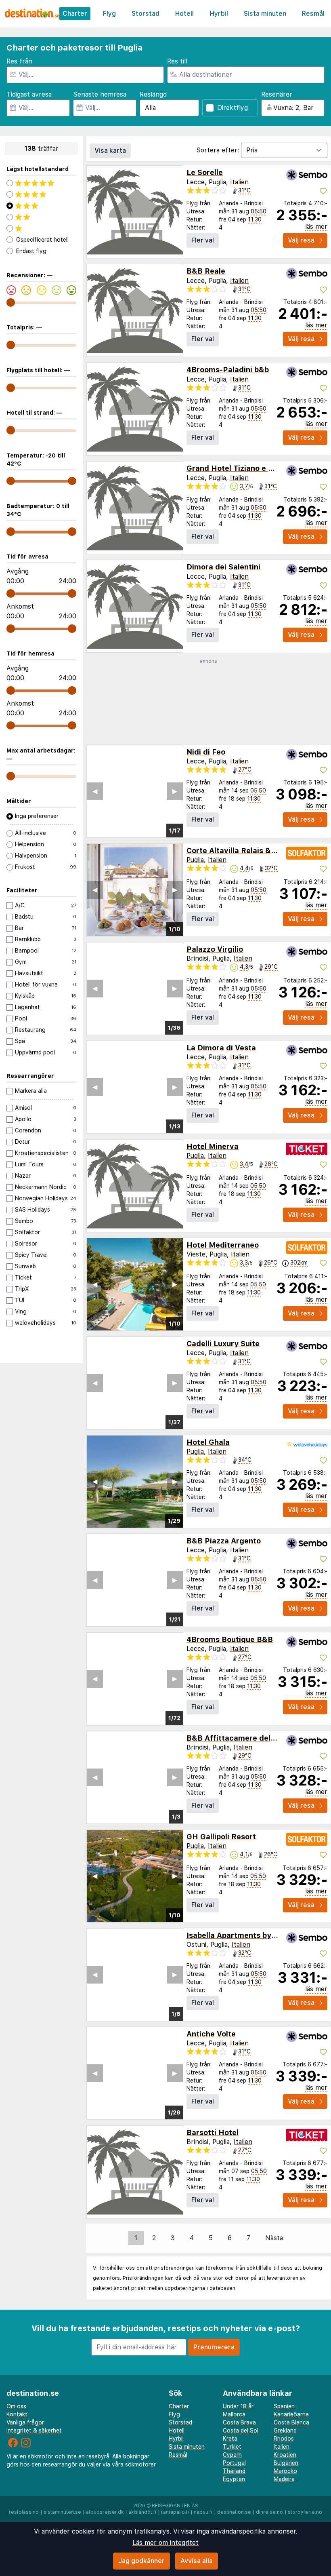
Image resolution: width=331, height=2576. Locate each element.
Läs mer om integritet (165, 2543)
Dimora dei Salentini (223, 567)
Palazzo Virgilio (215, 949)
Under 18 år (238, 2406)
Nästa (274, 2238)
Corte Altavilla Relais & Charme (244, 851)
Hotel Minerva (213, 1146)
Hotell (184, 14)
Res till (177, 61)
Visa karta (110, 151)
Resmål (313, 14)
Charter (75, 14)
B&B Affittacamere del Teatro (242, 1738)
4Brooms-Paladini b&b (228, 370)
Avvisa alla (197, 2561)
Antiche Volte (211, 2034)
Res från (19, 61)
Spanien (284, 2406)
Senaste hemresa (100, 94)
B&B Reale (206, 271)
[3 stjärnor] (41, 206)
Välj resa (301, 240)
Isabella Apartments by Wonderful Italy (258, 1935)
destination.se (234, 2512)
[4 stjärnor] (41, 194)
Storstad (146, 14)
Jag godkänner (141, 2561)
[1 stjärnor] (41, 228)
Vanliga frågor (25, 2422)
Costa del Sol (241, 2431)
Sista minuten (265, 14)
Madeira (284, 2479)
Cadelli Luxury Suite (223, 1344)
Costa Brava (239, 2422)
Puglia (195, 860)
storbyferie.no (305, 2512)
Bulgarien (286, 2463)
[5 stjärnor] (41, 183)
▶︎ (175, 791)
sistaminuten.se (62, 2512)
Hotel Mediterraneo (223, 1245)
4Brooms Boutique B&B (230, 1639)
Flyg (109, 14)
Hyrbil (219, 14)
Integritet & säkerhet (34, 2431)
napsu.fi (203, 2512)
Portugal (234, 2463)
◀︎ (95, 791)
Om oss (16, 2406)
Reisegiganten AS (175, 2506)
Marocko (285, 2471)
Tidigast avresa (29, 94)
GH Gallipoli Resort (221, 1837)
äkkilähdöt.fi (142, 2512)
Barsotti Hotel (213, 2132)
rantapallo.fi (175, 2512)
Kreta (230, 2439)
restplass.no (24, 2512)
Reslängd (153, 94)
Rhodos (284, 2439)
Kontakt (17, 2414)
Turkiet (232, 2447)
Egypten (234, 2479)
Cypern (232, 2455)
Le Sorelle (205, 172)
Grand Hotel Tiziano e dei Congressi (252, 468)
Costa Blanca (291, 2422)
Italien (239, 182)
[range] (11, 303)
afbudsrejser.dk (105, 2512)
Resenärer (277, 94)
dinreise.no (269, 2512)
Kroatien (285, 2455)
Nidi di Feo (206, 752)
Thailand (234, 2471)
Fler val (203, 240)
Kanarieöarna (291, 2414)
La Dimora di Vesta (221, 1048)
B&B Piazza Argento (224, 1541)
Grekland (285, 2431)
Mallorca (234, 2414)
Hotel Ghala (208, 1442)
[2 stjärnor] (41, 217)
